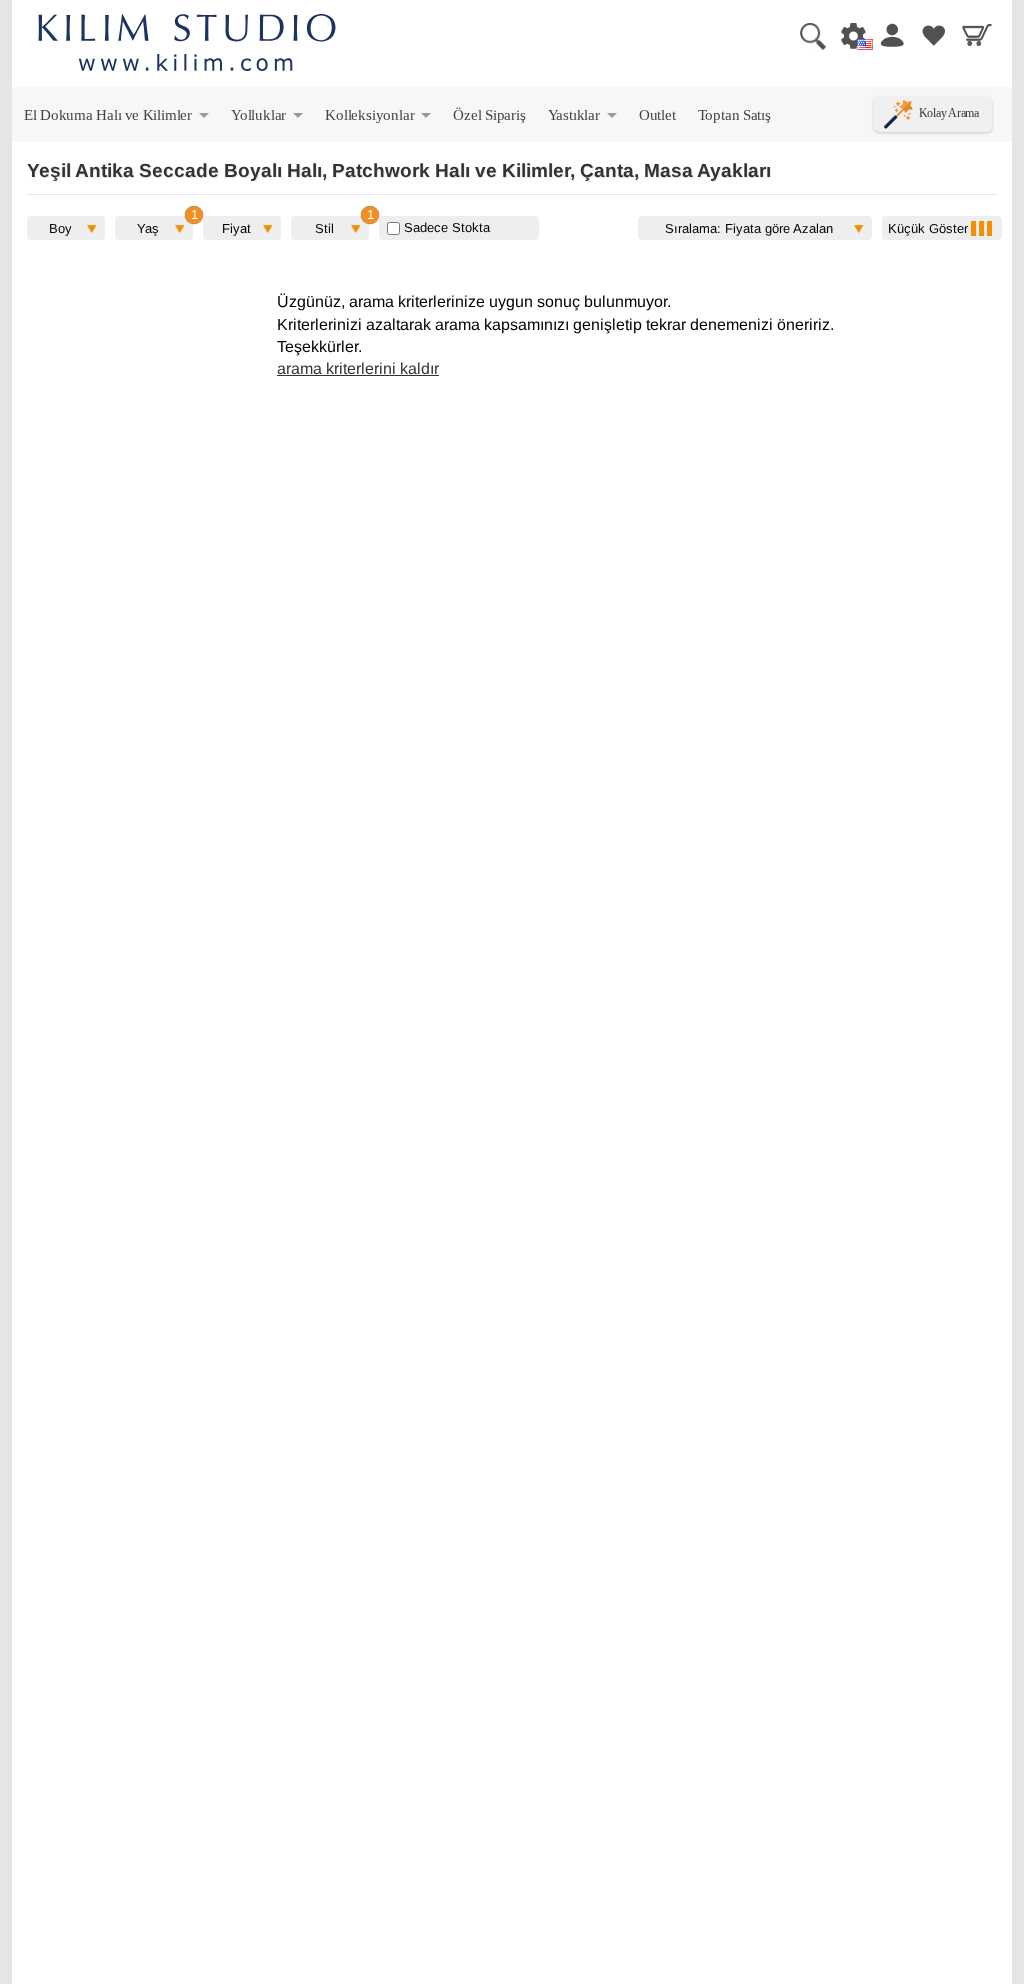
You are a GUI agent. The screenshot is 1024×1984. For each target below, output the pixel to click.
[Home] (187, 45)
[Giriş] (891, 35)
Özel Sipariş (489, 114)
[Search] (805, 35)
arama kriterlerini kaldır (358, 368)
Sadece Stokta (445, 227)
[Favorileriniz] (934, 35)
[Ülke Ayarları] (848, 35)
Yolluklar (268, 119)
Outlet (657, 114)
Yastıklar (584, 119)
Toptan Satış (734, 114)
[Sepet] (977, 35)
